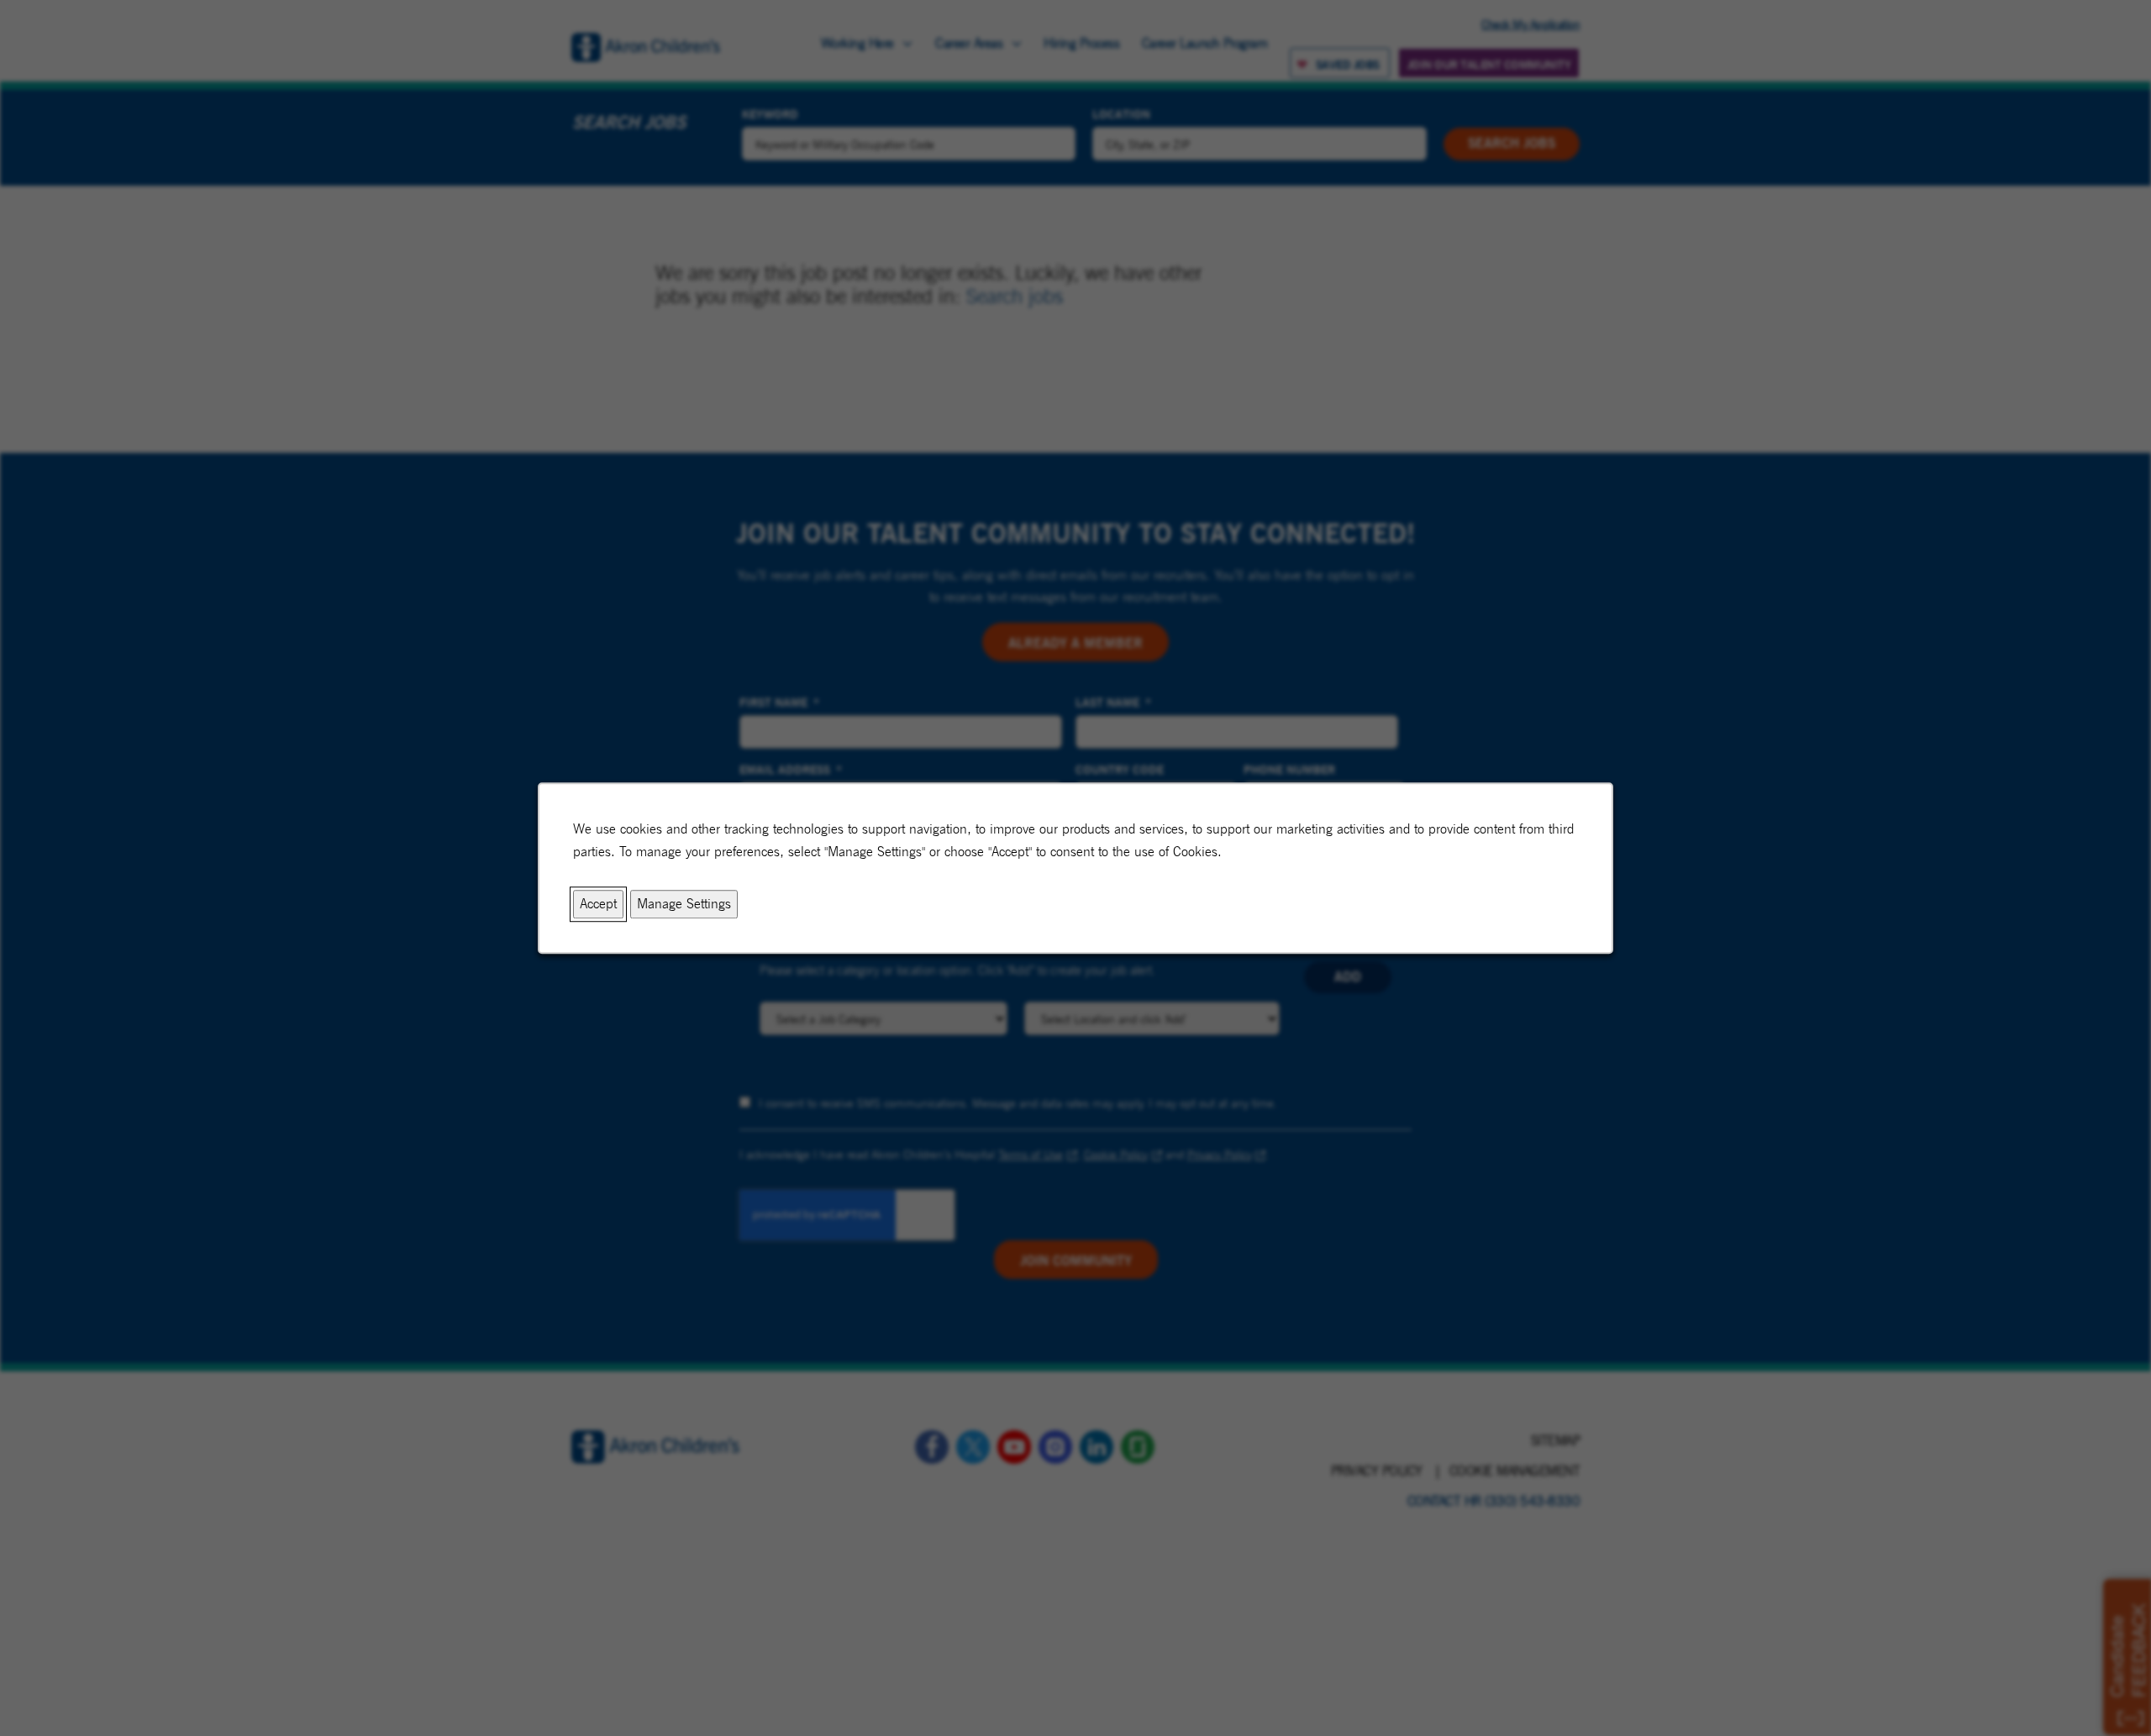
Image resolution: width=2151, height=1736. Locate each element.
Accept (598, 905)
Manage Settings (684, 905)
